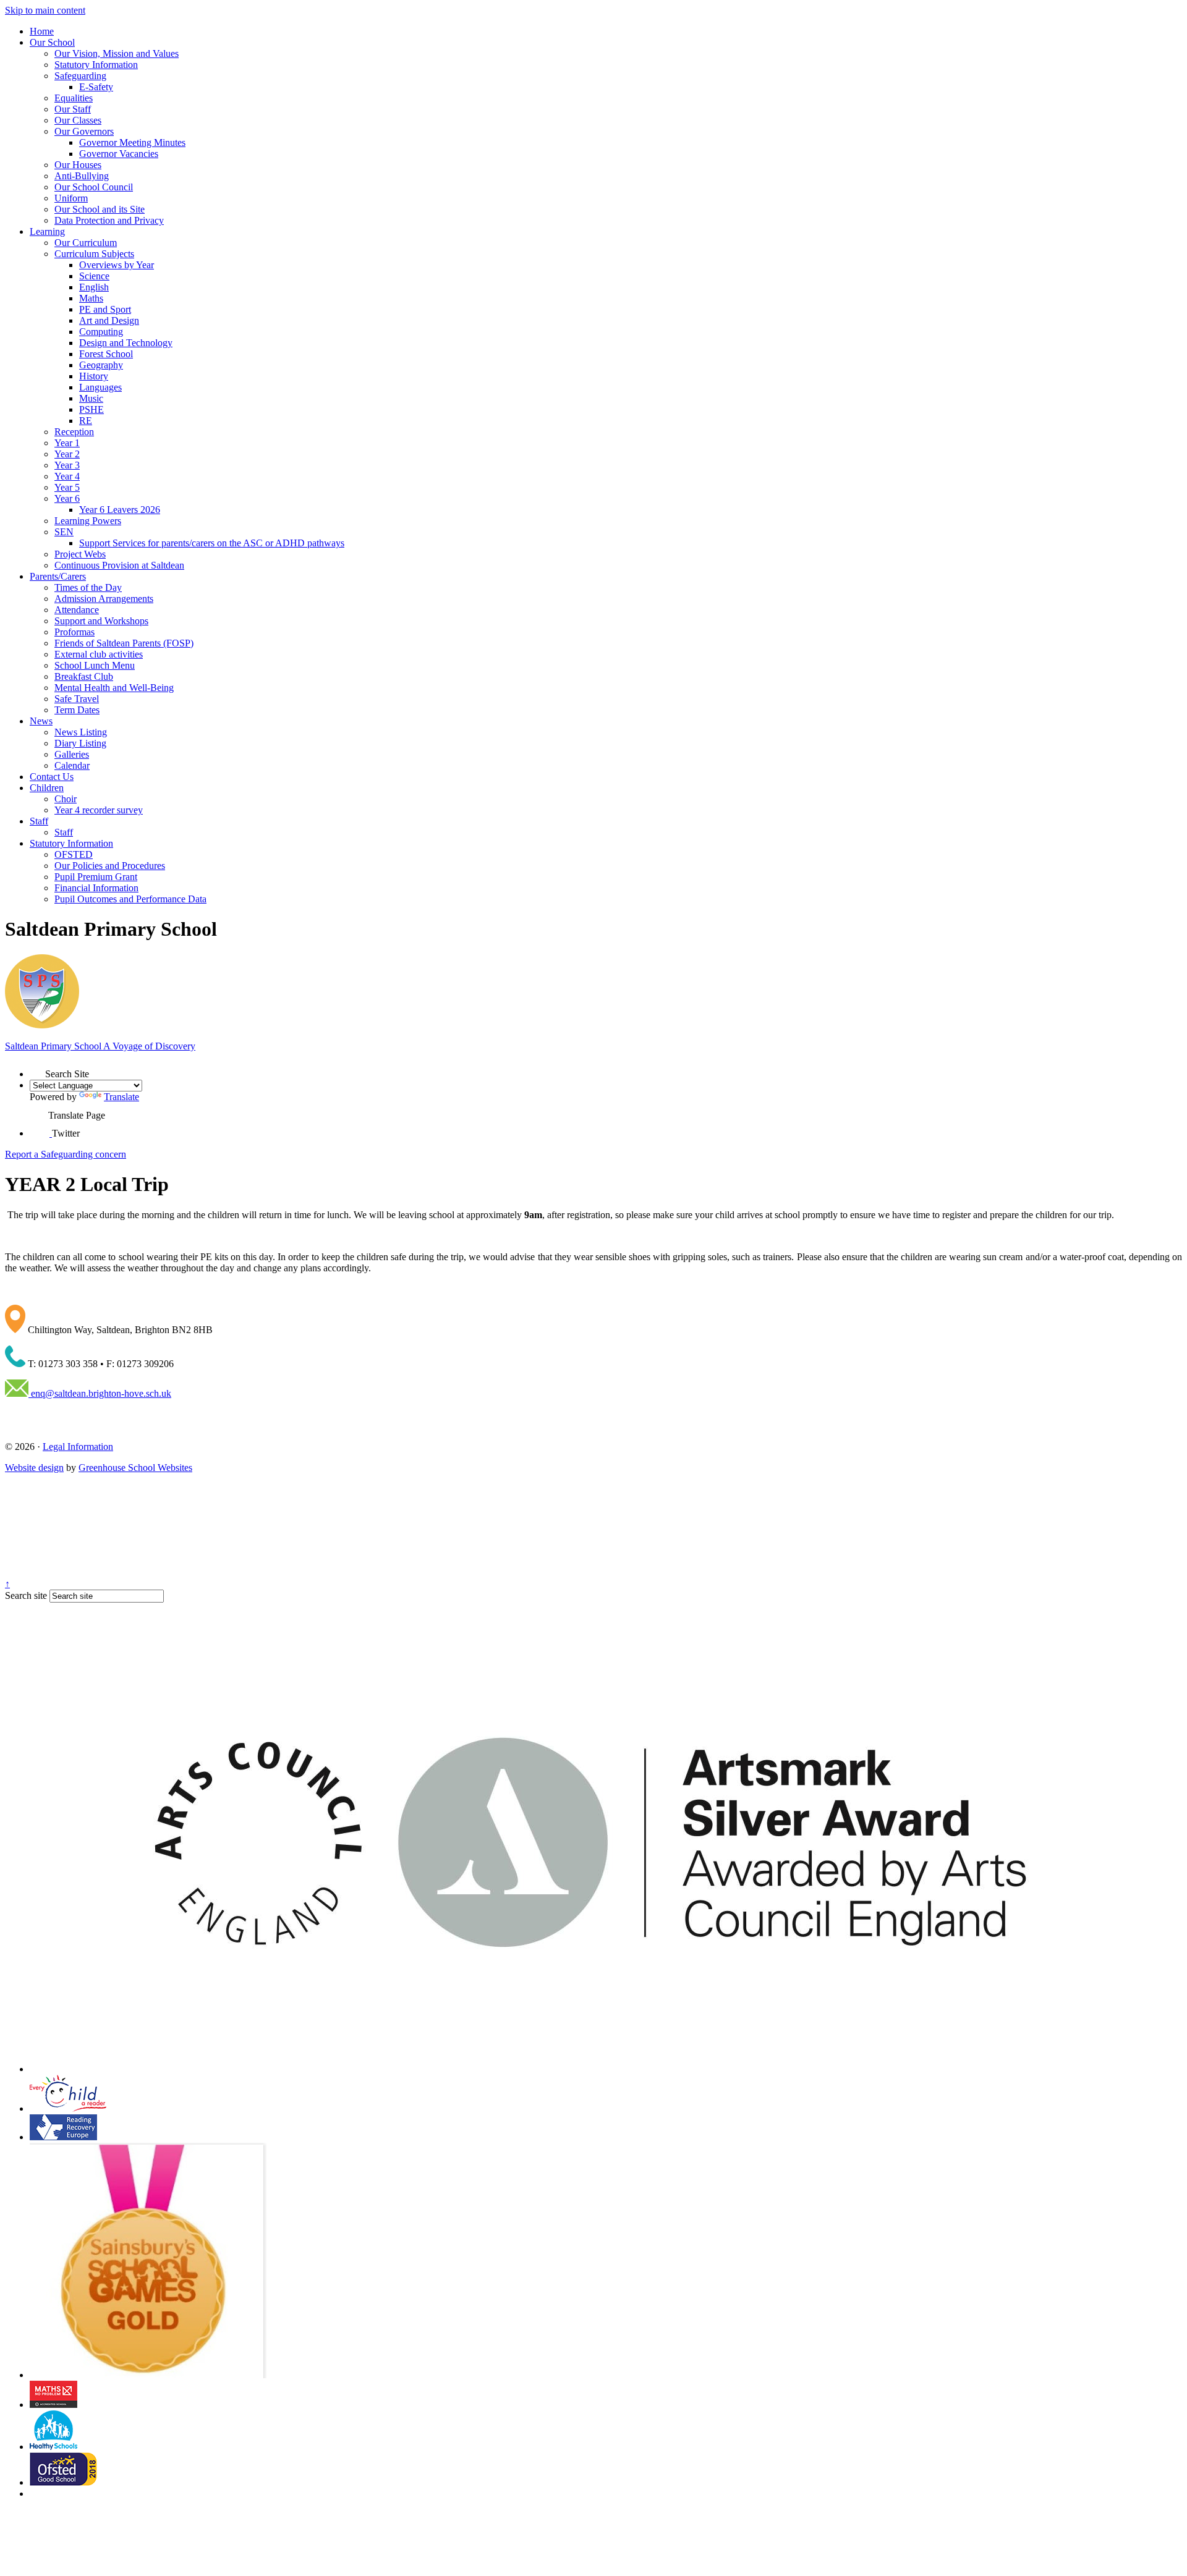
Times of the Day (88, 587)
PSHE (91, 409)
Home (42, 31)
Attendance (77, 610)
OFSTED (74, 854)
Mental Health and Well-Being (114, 688)
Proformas (74, 632)
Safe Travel (77, 699)
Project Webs (80, 554)
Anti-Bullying (82, 176)
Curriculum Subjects (94, 254)
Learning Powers (88, 521)
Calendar (72, 765)
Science (94, 276)
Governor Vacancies (119, 154)
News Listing (81, 732)
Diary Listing (80, 743)
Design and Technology (126, 343)
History (94, 376)
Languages (100, 387)
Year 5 (67, 487)
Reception (74, 432)
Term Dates (77, 710)
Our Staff (73, 109)
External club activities (99, 654)
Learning (47, 231)
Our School (52, 42)
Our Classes (78, 120)
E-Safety (96, 87)
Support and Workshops (101, 621)
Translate (121, 1097)
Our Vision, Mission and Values (117, 53)
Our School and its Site (100, 209)
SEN (64, 532)
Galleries (72, 754)
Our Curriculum (86, 243)
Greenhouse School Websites (135, 1468)
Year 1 (67, 443)
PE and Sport (105, 309)
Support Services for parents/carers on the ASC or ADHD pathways (212, 543)
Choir (66, 799)
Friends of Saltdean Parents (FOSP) (124, 643)
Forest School (106, 354)
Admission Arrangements (104, 599)
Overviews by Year (117, 265)
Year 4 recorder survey (99, 810)
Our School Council (94, 187)
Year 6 (67, 498)
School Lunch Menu (95, 665)
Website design (34, 1468)
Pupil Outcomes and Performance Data (130, 899)
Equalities (74, 98)
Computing (101, 332)
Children (47, 788)
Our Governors (84, 131)
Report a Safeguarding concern (66, 1154)
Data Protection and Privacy (109, 220)
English (94, 287)
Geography (101, 365)
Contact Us (52, 777)
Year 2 (67, 454)
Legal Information (78, 1447)
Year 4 (67, 476)
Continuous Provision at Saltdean (119, 565)
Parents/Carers (58, 576)
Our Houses (78, 165)
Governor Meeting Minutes (132, 142)
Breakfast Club (84, 676)
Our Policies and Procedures (110, 866)
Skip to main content (45, 10)
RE (86, 421)
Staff (39, 821)
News (41, 721)
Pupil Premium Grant (96, 877)
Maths (91, 298)
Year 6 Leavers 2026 (120, 510)
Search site (26, 1595)
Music (91, 398)
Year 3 (67, 465)
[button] (37, 1070)
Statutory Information (96, 65)
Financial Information (96, 888)
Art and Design (109, 320)
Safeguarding (80, 76)
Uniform (71, 198)
